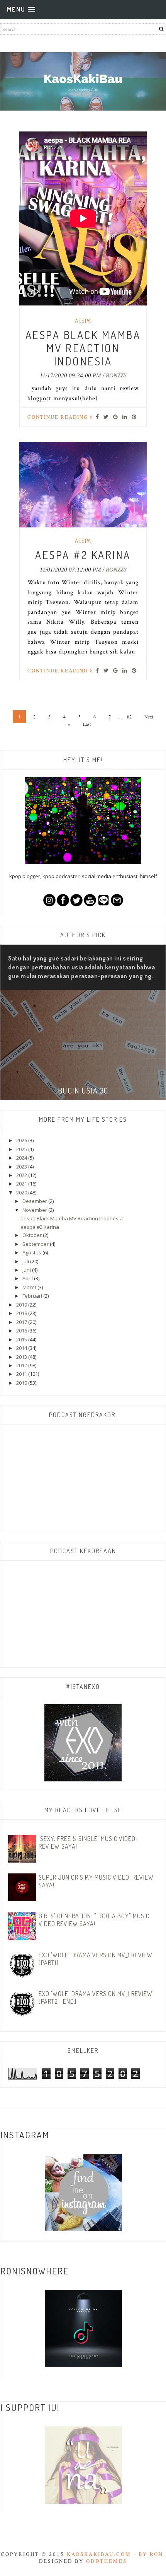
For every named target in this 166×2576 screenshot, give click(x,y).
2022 (22, 1175)
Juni (27, 1270)
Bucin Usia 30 (83, 1090)
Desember (35, 1201)
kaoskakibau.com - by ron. (116, 2554)
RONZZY (116, 375)
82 (129, 717)
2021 (22, 1184)
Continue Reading (59, 417)
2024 (22, 1158)
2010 (22, 1383)
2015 (22, 1339)
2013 (22, 1357)
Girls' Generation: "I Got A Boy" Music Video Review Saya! (94, 1920)
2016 (22, 1331)
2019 (22, 1305)
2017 (22, 1322)
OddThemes (107, 2561)
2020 (22, 1192)
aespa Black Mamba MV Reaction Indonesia (83, 348)
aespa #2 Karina (83, 555)
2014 (22, 1348)
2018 (22, 1313)
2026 (22, 1140)
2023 (22, 1167)
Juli (26, 1261)
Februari (33, 1296)
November (35, 1210)
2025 (22, 1149)
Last (87, 724)
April (28, 1278)
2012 (22, 1365)
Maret (30, 1287)
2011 (22, 1374)
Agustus (32, 1252)
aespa (83, 321)
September (36, 1244)
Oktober (33, 1235)
